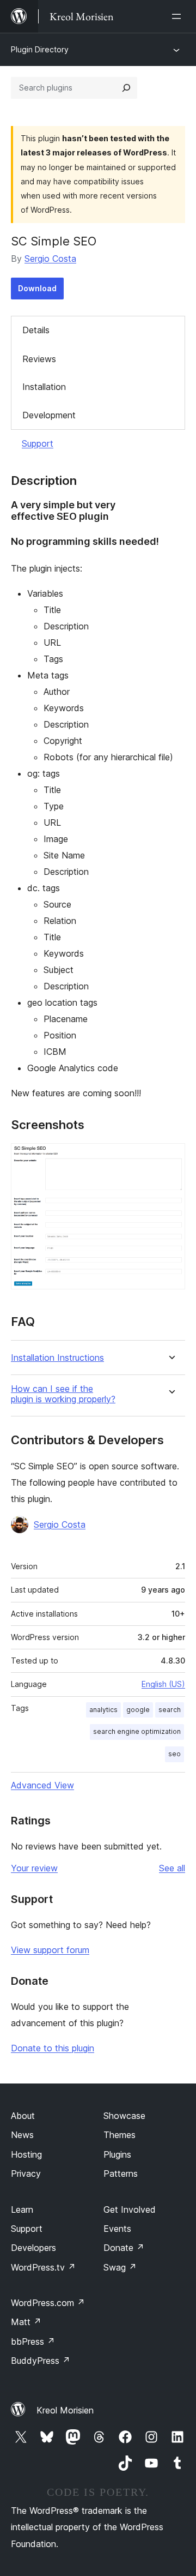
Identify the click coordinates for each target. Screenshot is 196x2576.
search (170, 1710)
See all (172, 1868)
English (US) (163, 1684)
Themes (120, 2135)
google (138, 1710)
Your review (34, 1868)
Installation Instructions (57, 1358)
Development (49, 415)
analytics (103, 1710)
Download (37, 288)
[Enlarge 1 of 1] (170, 1158)
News (22, 2135)
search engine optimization (137, 1731)
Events (117, 2229)
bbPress (33, 2341)
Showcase (124, 2116)
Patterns (121, 2173)
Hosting (26, 2154)
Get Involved (130, 2209)
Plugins (117, 2154)
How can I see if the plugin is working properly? (63, 1394)
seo (174, 1754)
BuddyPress (41, 2361)
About (23, 2116)
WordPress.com (48, 2303)
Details (36, 330)
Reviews (39, 359)
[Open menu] (179, 16)
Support (38, 443)
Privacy (26, 2173)
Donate (124, 2248)
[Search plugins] (126, 88)
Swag (120, 2267)
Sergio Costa (50, 259)
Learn (22, 2209)
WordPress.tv (43, 2267)
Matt (26, 2322)
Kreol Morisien (65, 2410)
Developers (33, 2248)
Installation (44, 387)
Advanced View (42, 1785)
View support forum (50, 1950)
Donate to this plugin (53, 2048)
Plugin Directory (40, 49)
